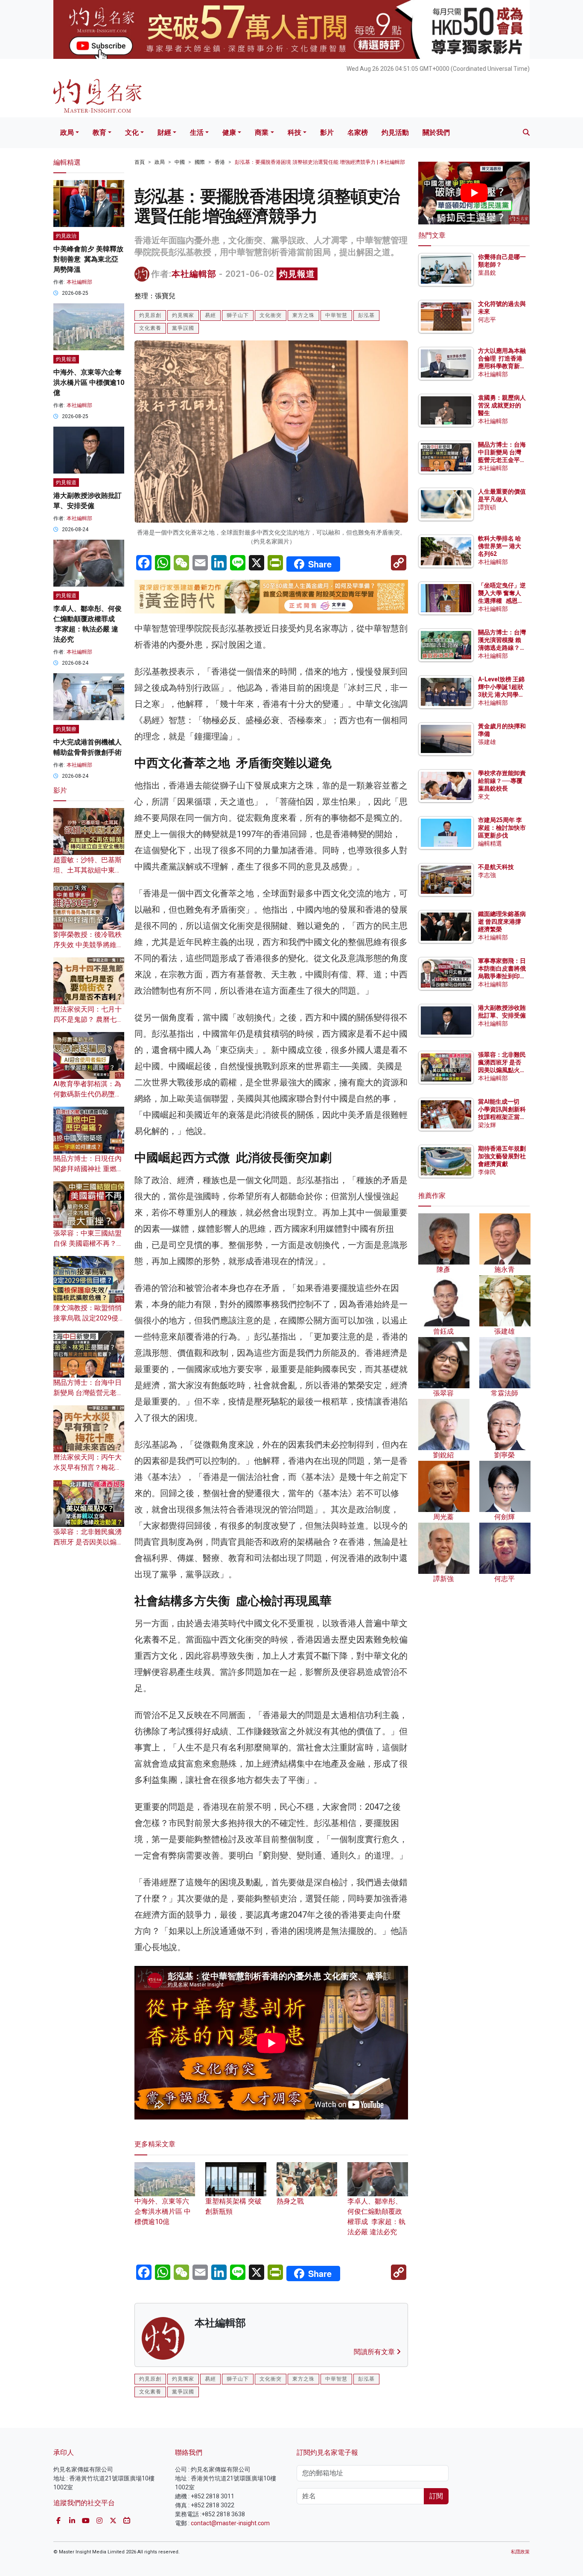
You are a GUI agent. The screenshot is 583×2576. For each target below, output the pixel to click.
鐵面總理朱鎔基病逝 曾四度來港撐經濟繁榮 (502, 922)
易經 (210, 315)
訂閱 (436, 2496)
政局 (67, 132)
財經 (164, 132)
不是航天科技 (496, 867)
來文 (484, 797)
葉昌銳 (487, 273)
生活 (197, 132)
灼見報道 (297, 274)
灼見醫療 (66, 729)
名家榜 (358, 132)
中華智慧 (336, 315)
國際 (200, 162)
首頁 (140, 162)
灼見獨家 (183, 315)
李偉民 (487, 1172)
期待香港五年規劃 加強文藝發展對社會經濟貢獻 (502, 1156)
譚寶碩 (487, 507)
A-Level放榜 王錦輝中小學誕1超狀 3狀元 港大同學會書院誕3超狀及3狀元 (501, 695)
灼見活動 (395, 132)
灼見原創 (150, 315)
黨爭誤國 (183, 328)
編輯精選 (490, 843)
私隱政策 (520, 2552)
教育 (99, 132)
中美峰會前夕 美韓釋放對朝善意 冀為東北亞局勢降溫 (88, 259)
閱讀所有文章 (375, 2352)
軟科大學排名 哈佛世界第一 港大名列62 (500, 546)
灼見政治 (66, 236)
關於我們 (436, 132)
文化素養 (150, 328)
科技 (294, 132)
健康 (229, 132)
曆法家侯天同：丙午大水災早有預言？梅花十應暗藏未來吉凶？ (87, 1467)
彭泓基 (366, 315)
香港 (220, 162)
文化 (132, 132)
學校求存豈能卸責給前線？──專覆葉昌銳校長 (502, 781)
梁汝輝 (487, 1125)
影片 (327, 132)
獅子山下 (238, 315)
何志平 (487, 320)
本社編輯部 (194, 274)
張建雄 (487, 742)
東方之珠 (303, 315)
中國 (180, 162)
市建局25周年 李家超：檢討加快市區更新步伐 (502, 828)
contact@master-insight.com (230, 2523)
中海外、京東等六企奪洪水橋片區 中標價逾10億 (163, 2211)
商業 (262, 132)
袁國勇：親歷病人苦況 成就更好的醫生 (502, 405)
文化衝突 (271, 315)
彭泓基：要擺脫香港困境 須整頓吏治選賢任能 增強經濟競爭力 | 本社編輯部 (320, 162)
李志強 (487, 875)
